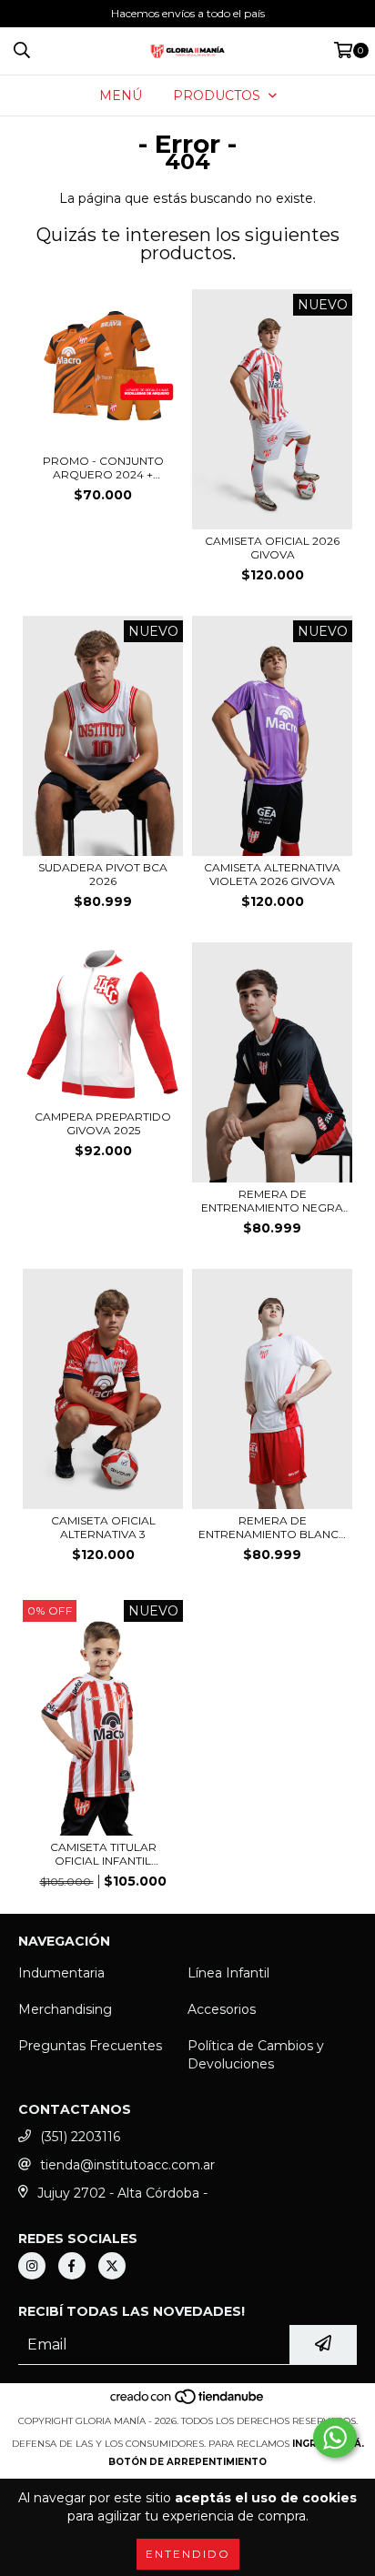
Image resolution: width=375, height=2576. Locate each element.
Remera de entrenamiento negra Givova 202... (272, 1201)
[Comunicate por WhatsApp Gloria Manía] (335, 2438)
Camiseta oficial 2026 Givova (272, 548)
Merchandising (65, 2009)
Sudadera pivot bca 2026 (103, 874)
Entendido (188, 2554)
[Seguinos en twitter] (112, 2266)
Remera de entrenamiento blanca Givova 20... (273, 1527)
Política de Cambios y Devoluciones (256, 2055)
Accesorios (222, 2009)
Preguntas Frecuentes (90, 2046)
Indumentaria (61, 1973)
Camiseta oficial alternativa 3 (103, 1527)
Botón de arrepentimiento (187, 2462)
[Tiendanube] (188, 2403)
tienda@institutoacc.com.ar (127, 2165)
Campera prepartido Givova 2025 (103, 1123)
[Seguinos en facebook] (72, 2266)
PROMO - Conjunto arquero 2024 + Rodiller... (103, 468)
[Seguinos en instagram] (32, 2266)
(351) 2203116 (80, 2137)
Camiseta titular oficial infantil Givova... (103, 1854)
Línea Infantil (228, 1973)
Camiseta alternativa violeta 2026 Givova (272, 874)
